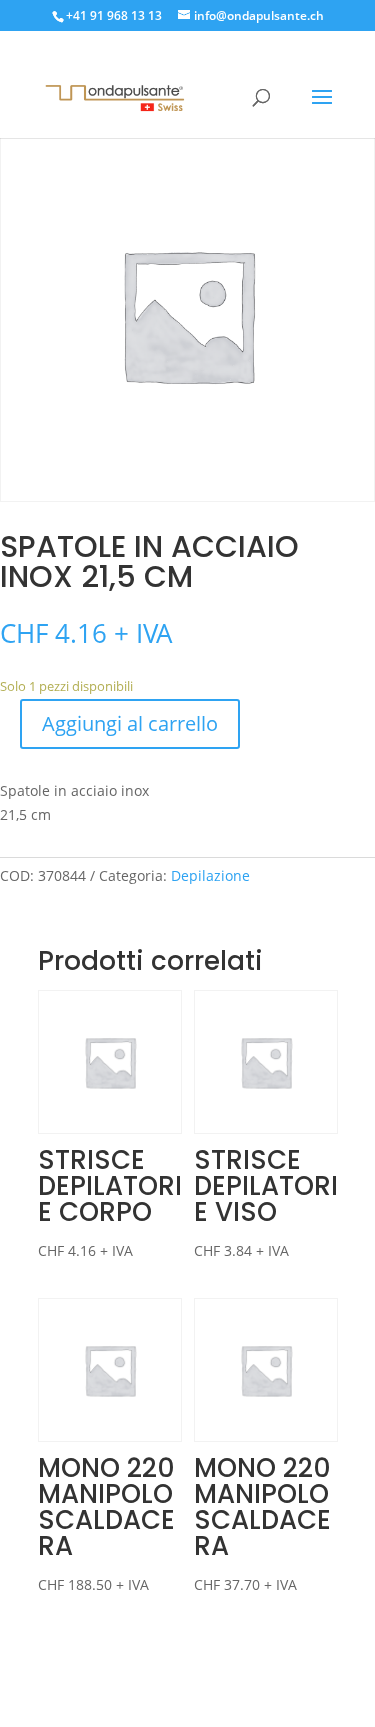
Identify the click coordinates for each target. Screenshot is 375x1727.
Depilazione (210, 875)
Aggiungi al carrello (130, 723)
